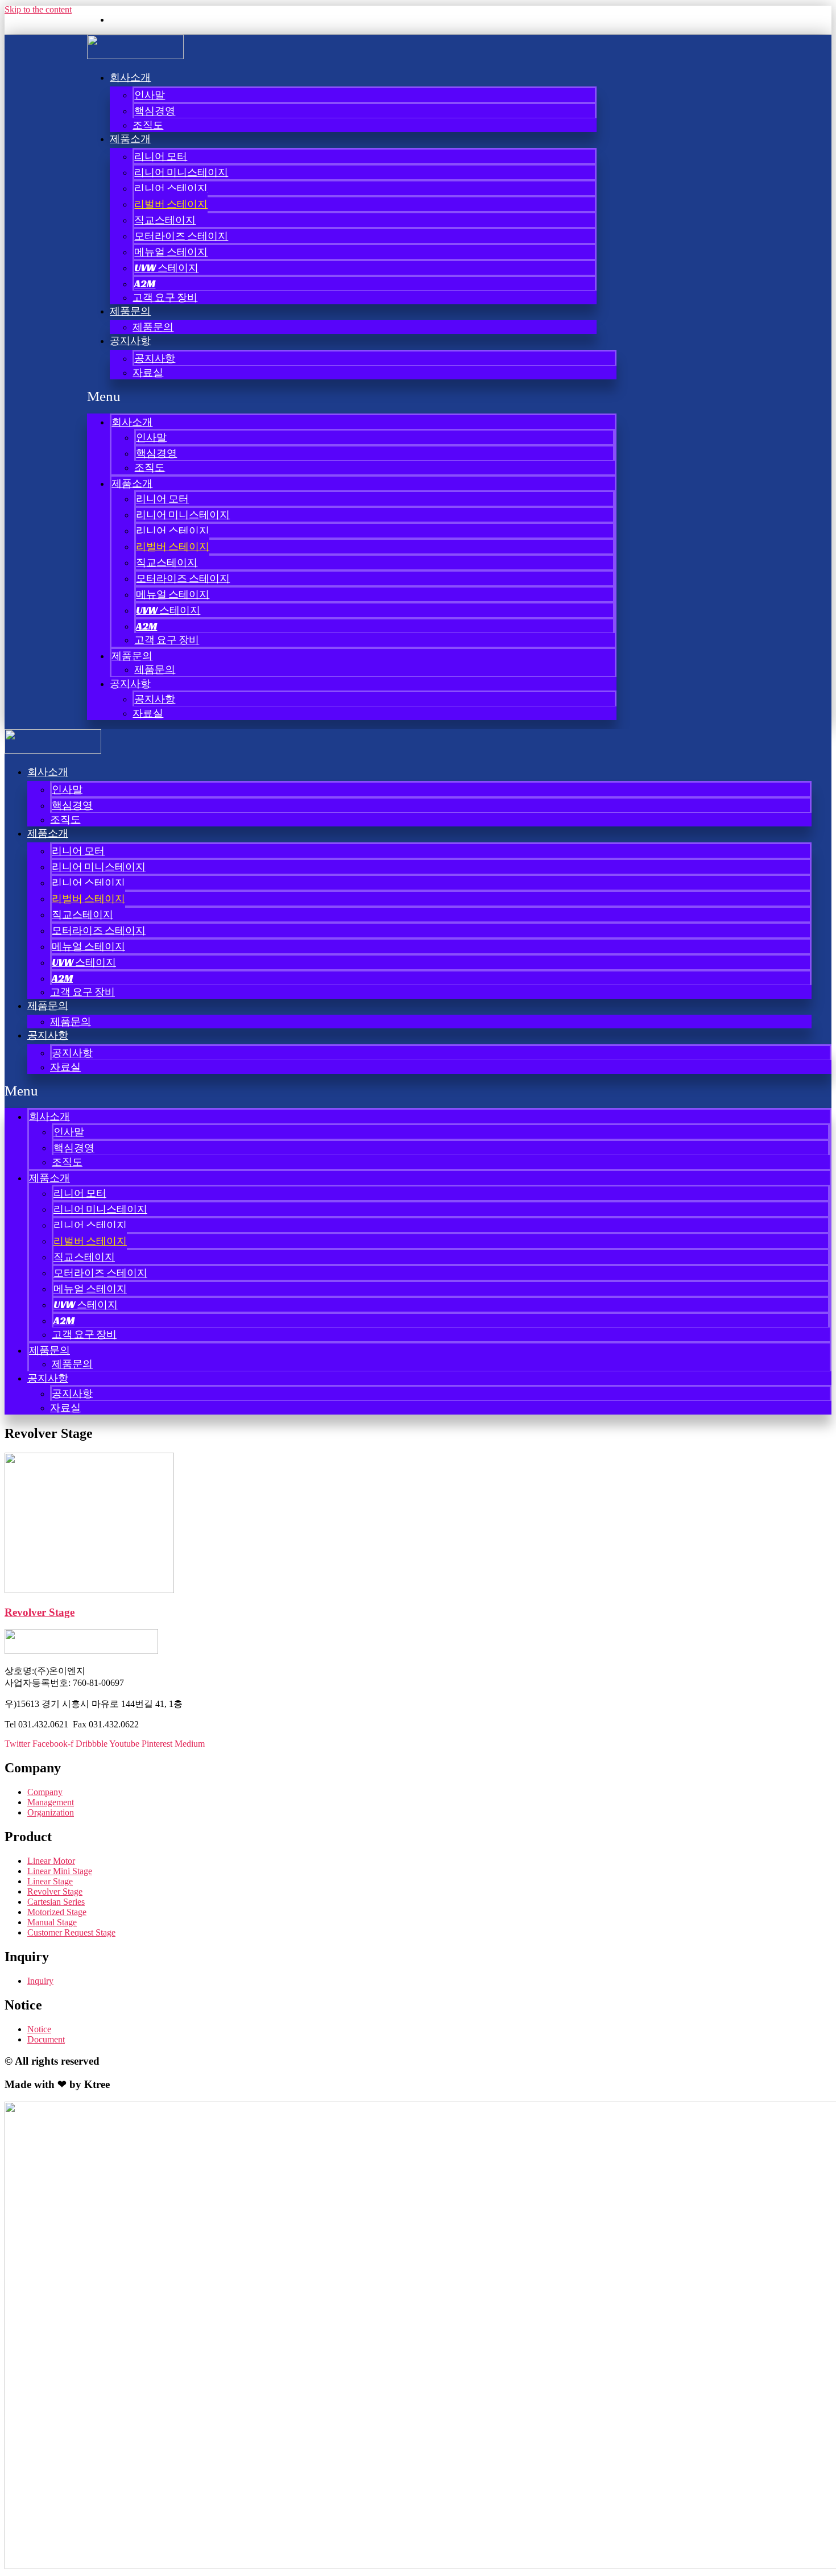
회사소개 (130, 77)
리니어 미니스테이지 (181, 172)
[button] (352, 396)
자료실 (148, 372)
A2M (145, 284)
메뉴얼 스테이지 (171, 252)
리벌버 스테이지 (171, 204)
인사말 (150, 95)
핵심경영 (155, 111)
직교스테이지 (165, 220)
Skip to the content (38, 9)
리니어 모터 (161, 156)
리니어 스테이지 (171, 188)
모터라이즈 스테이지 (181, 236)
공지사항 (130, 340)
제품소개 (130, 138)
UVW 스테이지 (166, 268)
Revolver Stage (40, 1612)
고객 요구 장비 (165, 297)
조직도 (148, 125)
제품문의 (130, 311)
